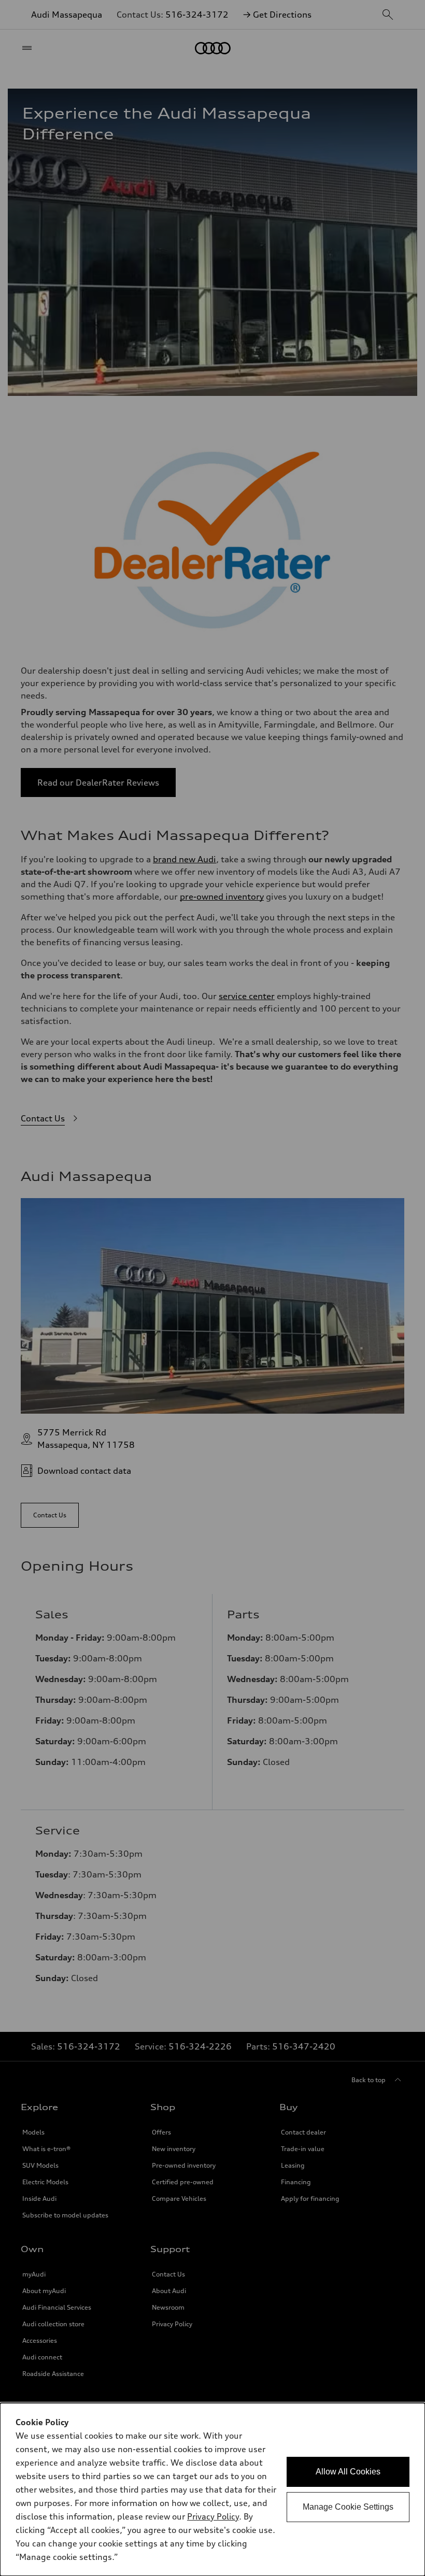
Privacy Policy (213, 2516)
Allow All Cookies (348, 2472)
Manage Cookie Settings (348, 2507)
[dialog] (212, 2489)
